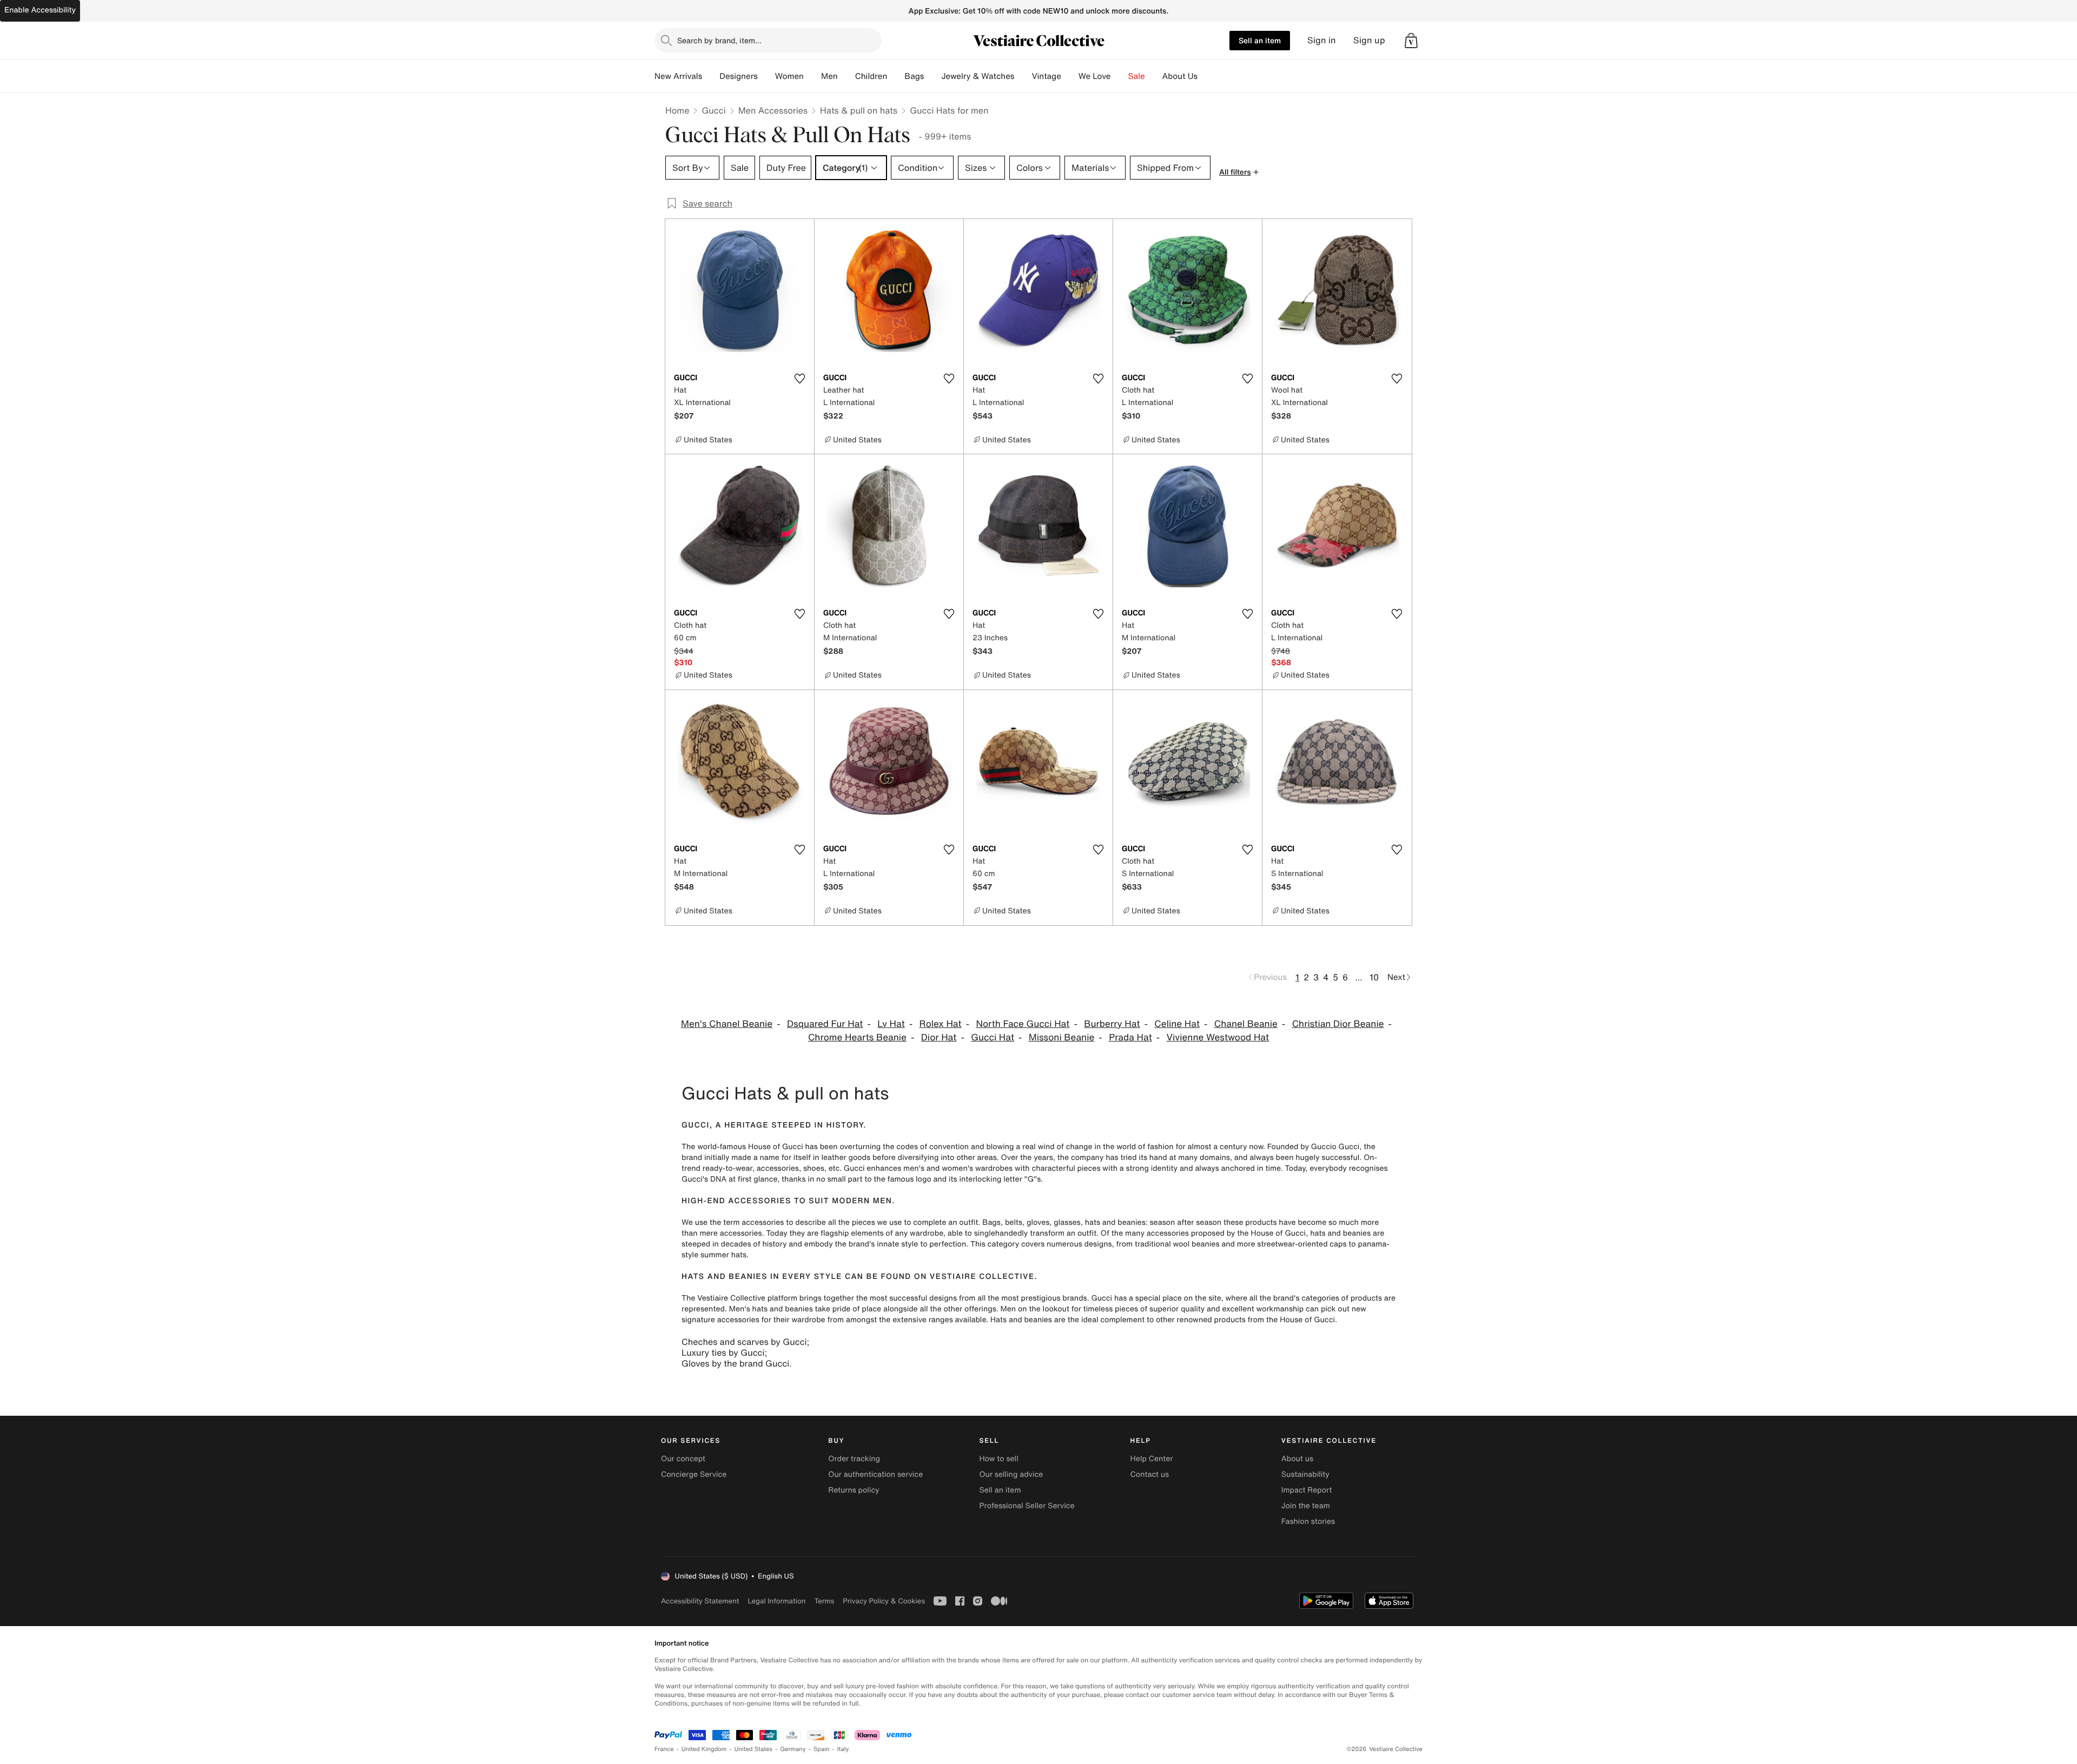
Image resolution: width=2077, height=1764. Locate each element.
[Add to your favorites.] (799, 379)
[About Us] (1206, 76)
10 (1374, 977)
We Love (1095, 76)
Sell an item (1260, 40)
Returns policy (854, 1490)
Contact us (1150, 1474)
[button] (1411, 41)
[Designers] (766, 76)
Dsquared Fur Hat (825, 1024)
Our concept (683, 1459)
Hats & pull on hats (859, 110)
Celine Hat (1177, 1024)
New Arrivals (678, 76)
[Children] (896, 76)
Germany (793, 1749)
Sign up (1369, 40)
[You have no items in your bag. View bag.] (1411, 41)
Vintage (1046, 76)
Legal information (776, 1601)
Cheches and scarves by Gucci (744, 1342)
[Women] (812, 76)
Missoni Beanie (1062, 1037)
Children (871, 76)
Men (829, 76)
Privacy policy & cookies (884, 1601)
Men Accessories (773, 110)
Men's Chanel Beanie (727, 1024)
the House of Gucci (1271, 1233)
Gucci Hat (993, 1037)
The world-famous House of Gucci (742, 1147)
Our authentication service (875, 1474)
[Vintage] (1070, 76)
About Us (1180, 76)
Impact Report (1307, 1490)
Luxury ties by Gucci (723, 1352)
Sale (1137, 76)
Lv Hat (891, 1024)
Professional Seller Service (1027, 1506)
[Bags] (932, 76)
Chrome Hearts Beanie (857, 1037)
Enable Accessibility (40, 10)
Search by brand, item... (719, 40)
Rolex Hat (941, 1024)
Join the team (1306, 1506)
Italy (843, 1749)
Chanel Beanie (1246, 1024)
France (664, 1749)
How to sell (998, 1459)
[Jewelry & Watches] (1023, 76)
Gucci (713, 110)
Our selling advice (1011, 1474)
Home (677, 110)
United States (754, 1749)
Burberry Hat (1112, 1024)
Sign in (1322, 40)
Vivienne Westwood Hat (1218, 1037)
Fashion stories (1308, 1521)
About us (1297, 1459)
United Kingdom (704, 1749)
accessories (763, 1222)
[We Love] (1120, 76)
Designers (739, 76)
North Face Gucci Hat (1023, 1024)
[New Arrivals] (711, 76)
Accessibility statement (700, 1601)
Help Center (1152, 1459)
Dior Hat (939, 1037)
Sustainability (1305, 1474)
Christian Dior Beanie (1338, 1024)
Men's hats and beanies (771, 1309)
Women (789, 76)
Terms (824, 1601)
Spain (822, 1749)
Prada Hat (1130, 1037)
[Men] (846, 76)
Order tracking (854, 1459)
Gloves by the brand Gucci (735, 1363)
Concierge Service (694, 1474)
